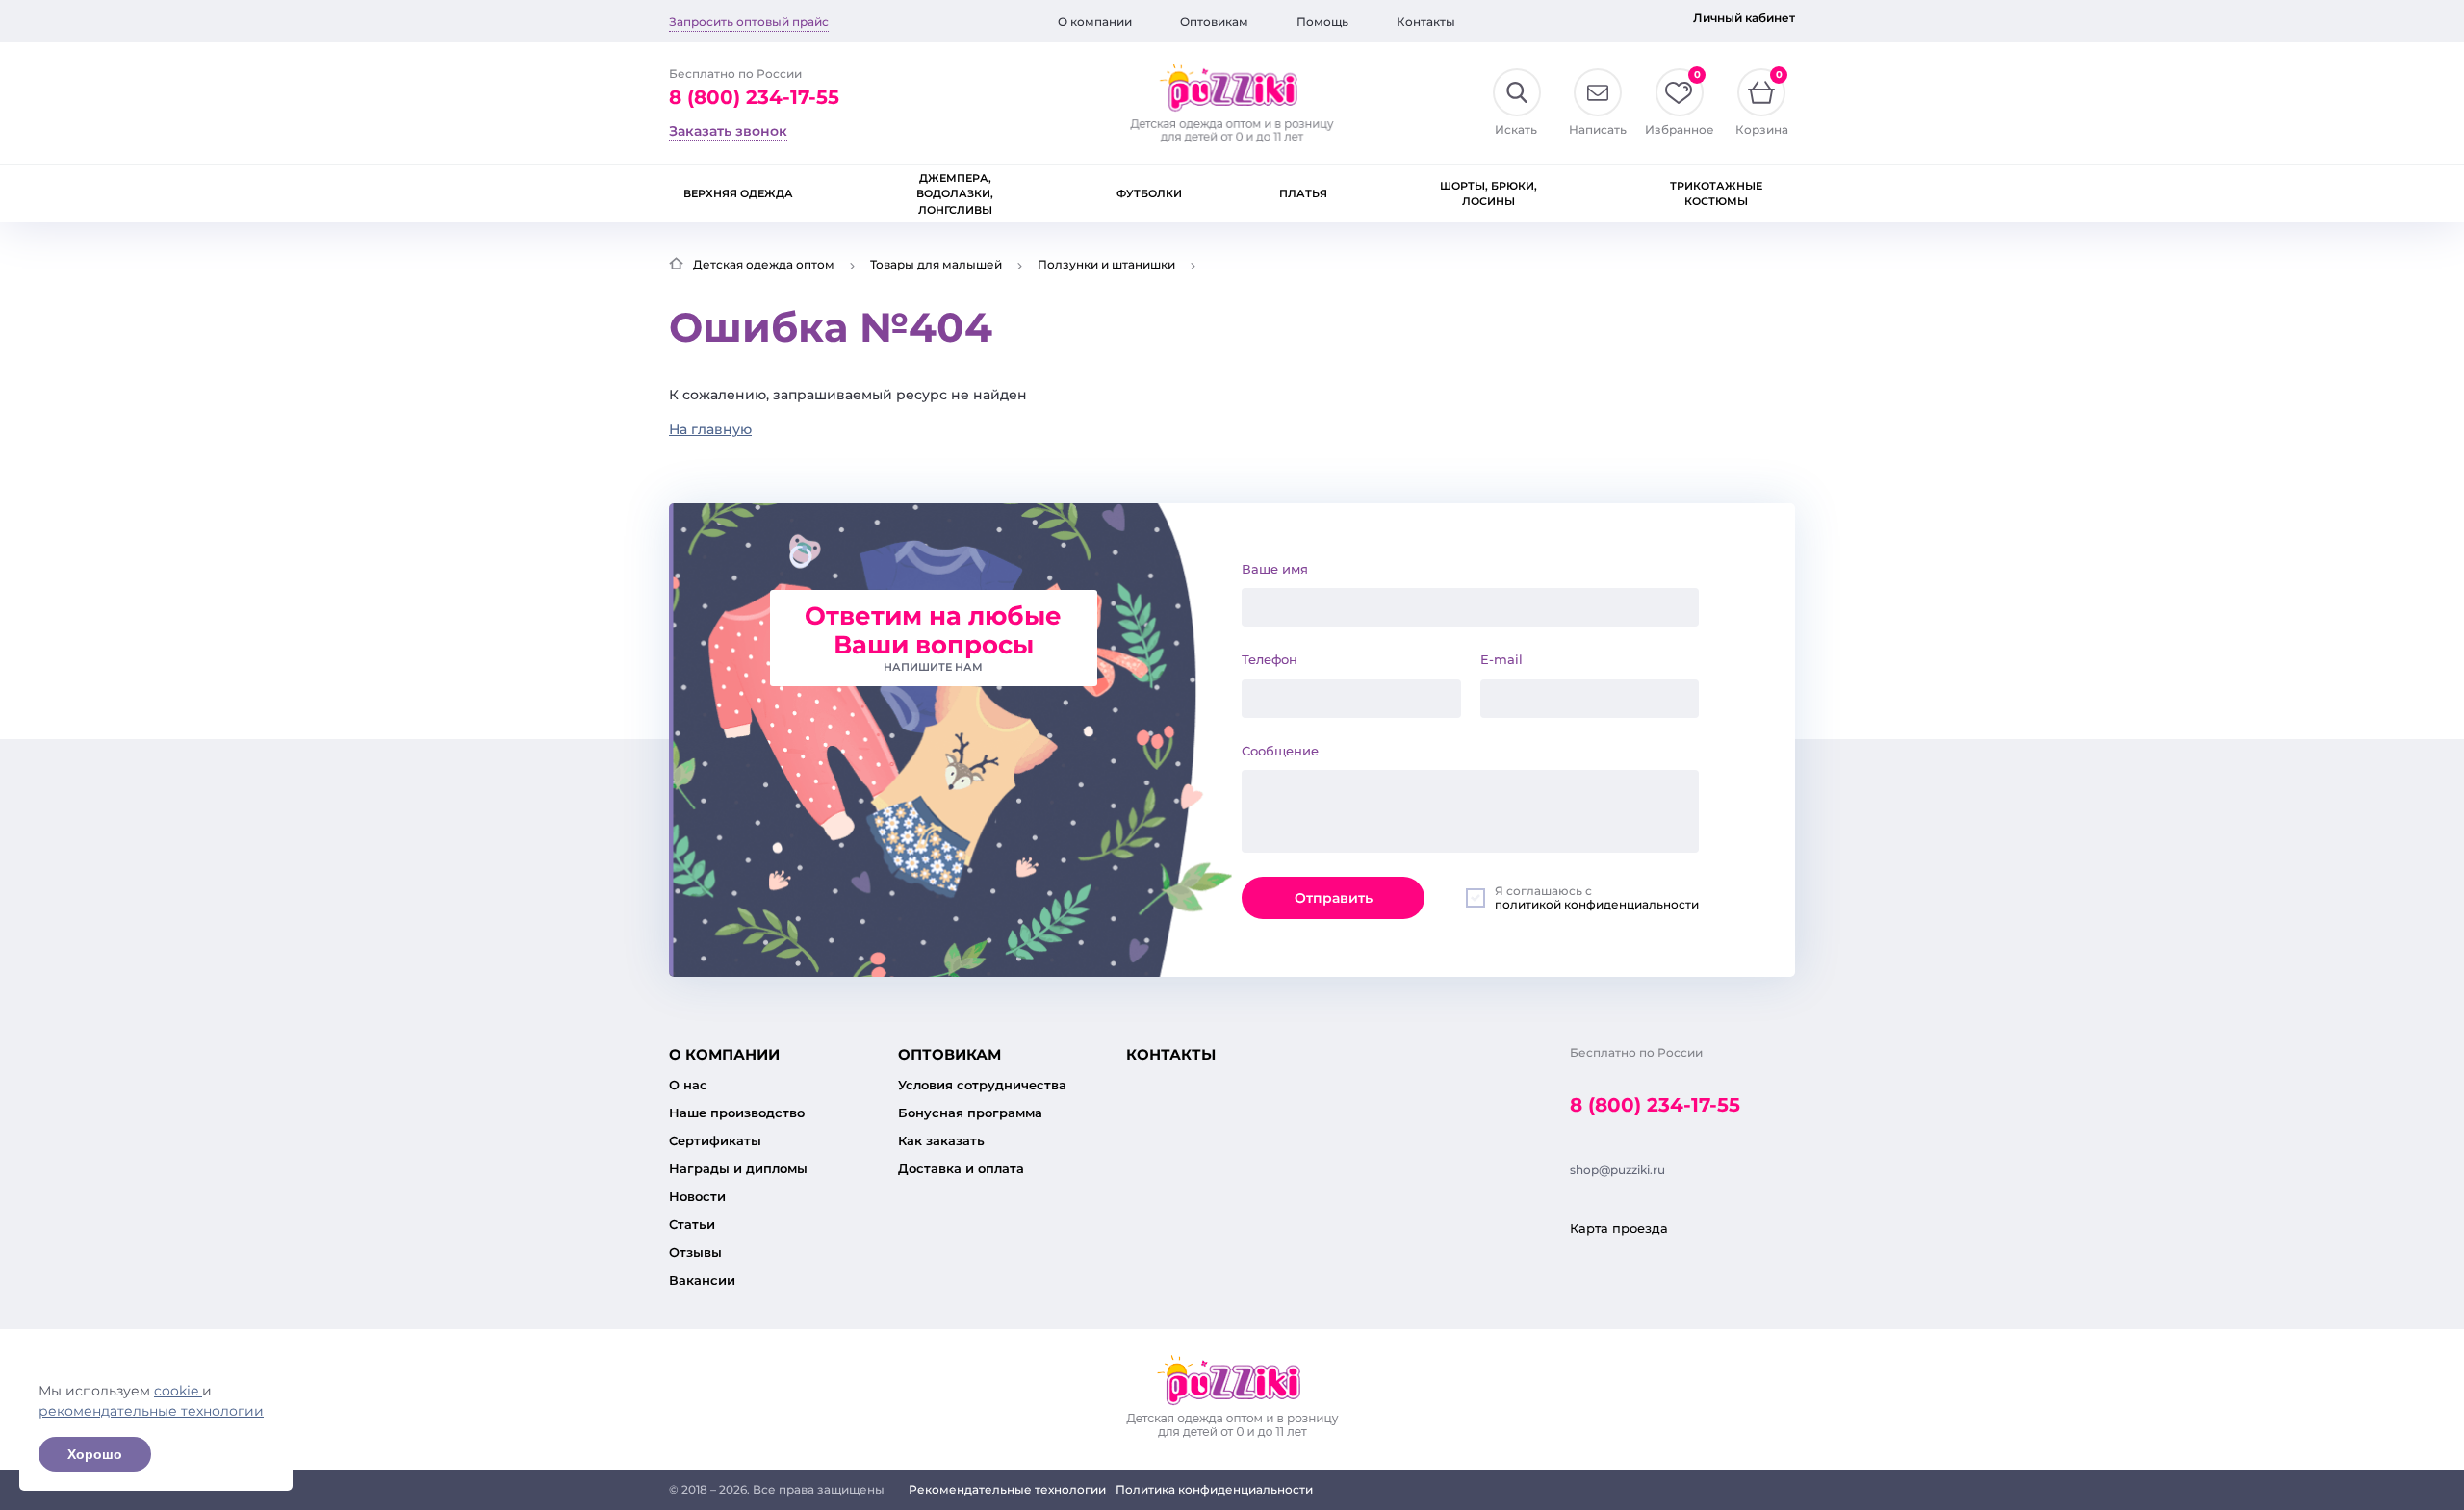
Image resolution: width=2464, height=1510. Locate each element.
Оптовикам (1214, 22)
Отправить (1334, 898)
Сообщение (1280, 751)
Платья (1303, 193)
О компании (1095, 22)
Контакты (1426, 22)
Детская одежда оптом (764, 264)
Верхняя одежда (738, 193)
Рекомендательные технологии (1007, 1489)
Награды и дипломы (738, 1168)
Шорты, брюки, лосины (1489, 194)
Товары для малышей (936, 264)
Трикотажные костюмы (1716, 194)
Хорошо (95, 1454)
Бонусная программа (970, 1113)
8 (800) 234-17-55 (754, 97)
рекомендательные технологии (151, 1411)
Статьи (692, 1224)
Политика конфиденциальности (1214, 1489)
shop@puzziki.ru (1617, 1170)
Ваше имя (1275, 569)
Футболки (1149, 193)
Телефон (1270, 659)
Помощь (1322, 22)
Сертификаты (715, 1140)
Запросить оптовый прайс (749, 22)
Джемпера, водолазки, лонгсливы (955, 194)
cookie (178, 1391)
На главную (710, 429)
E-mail (1501, 659)
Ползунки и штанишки (1106, 264)
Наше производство (737, 1113)
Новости (697, 1196)
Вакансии (702, 1280)
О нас (688, 1085)
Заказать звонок (728, 131)
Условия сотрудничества (982, 1085)
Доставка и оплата (961, 1168)
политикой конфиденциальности (1597, 904)
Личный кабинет (1744, 18)
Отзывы (695, 1252)
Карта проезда (1619, 1228)
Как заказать (941, 1140)
